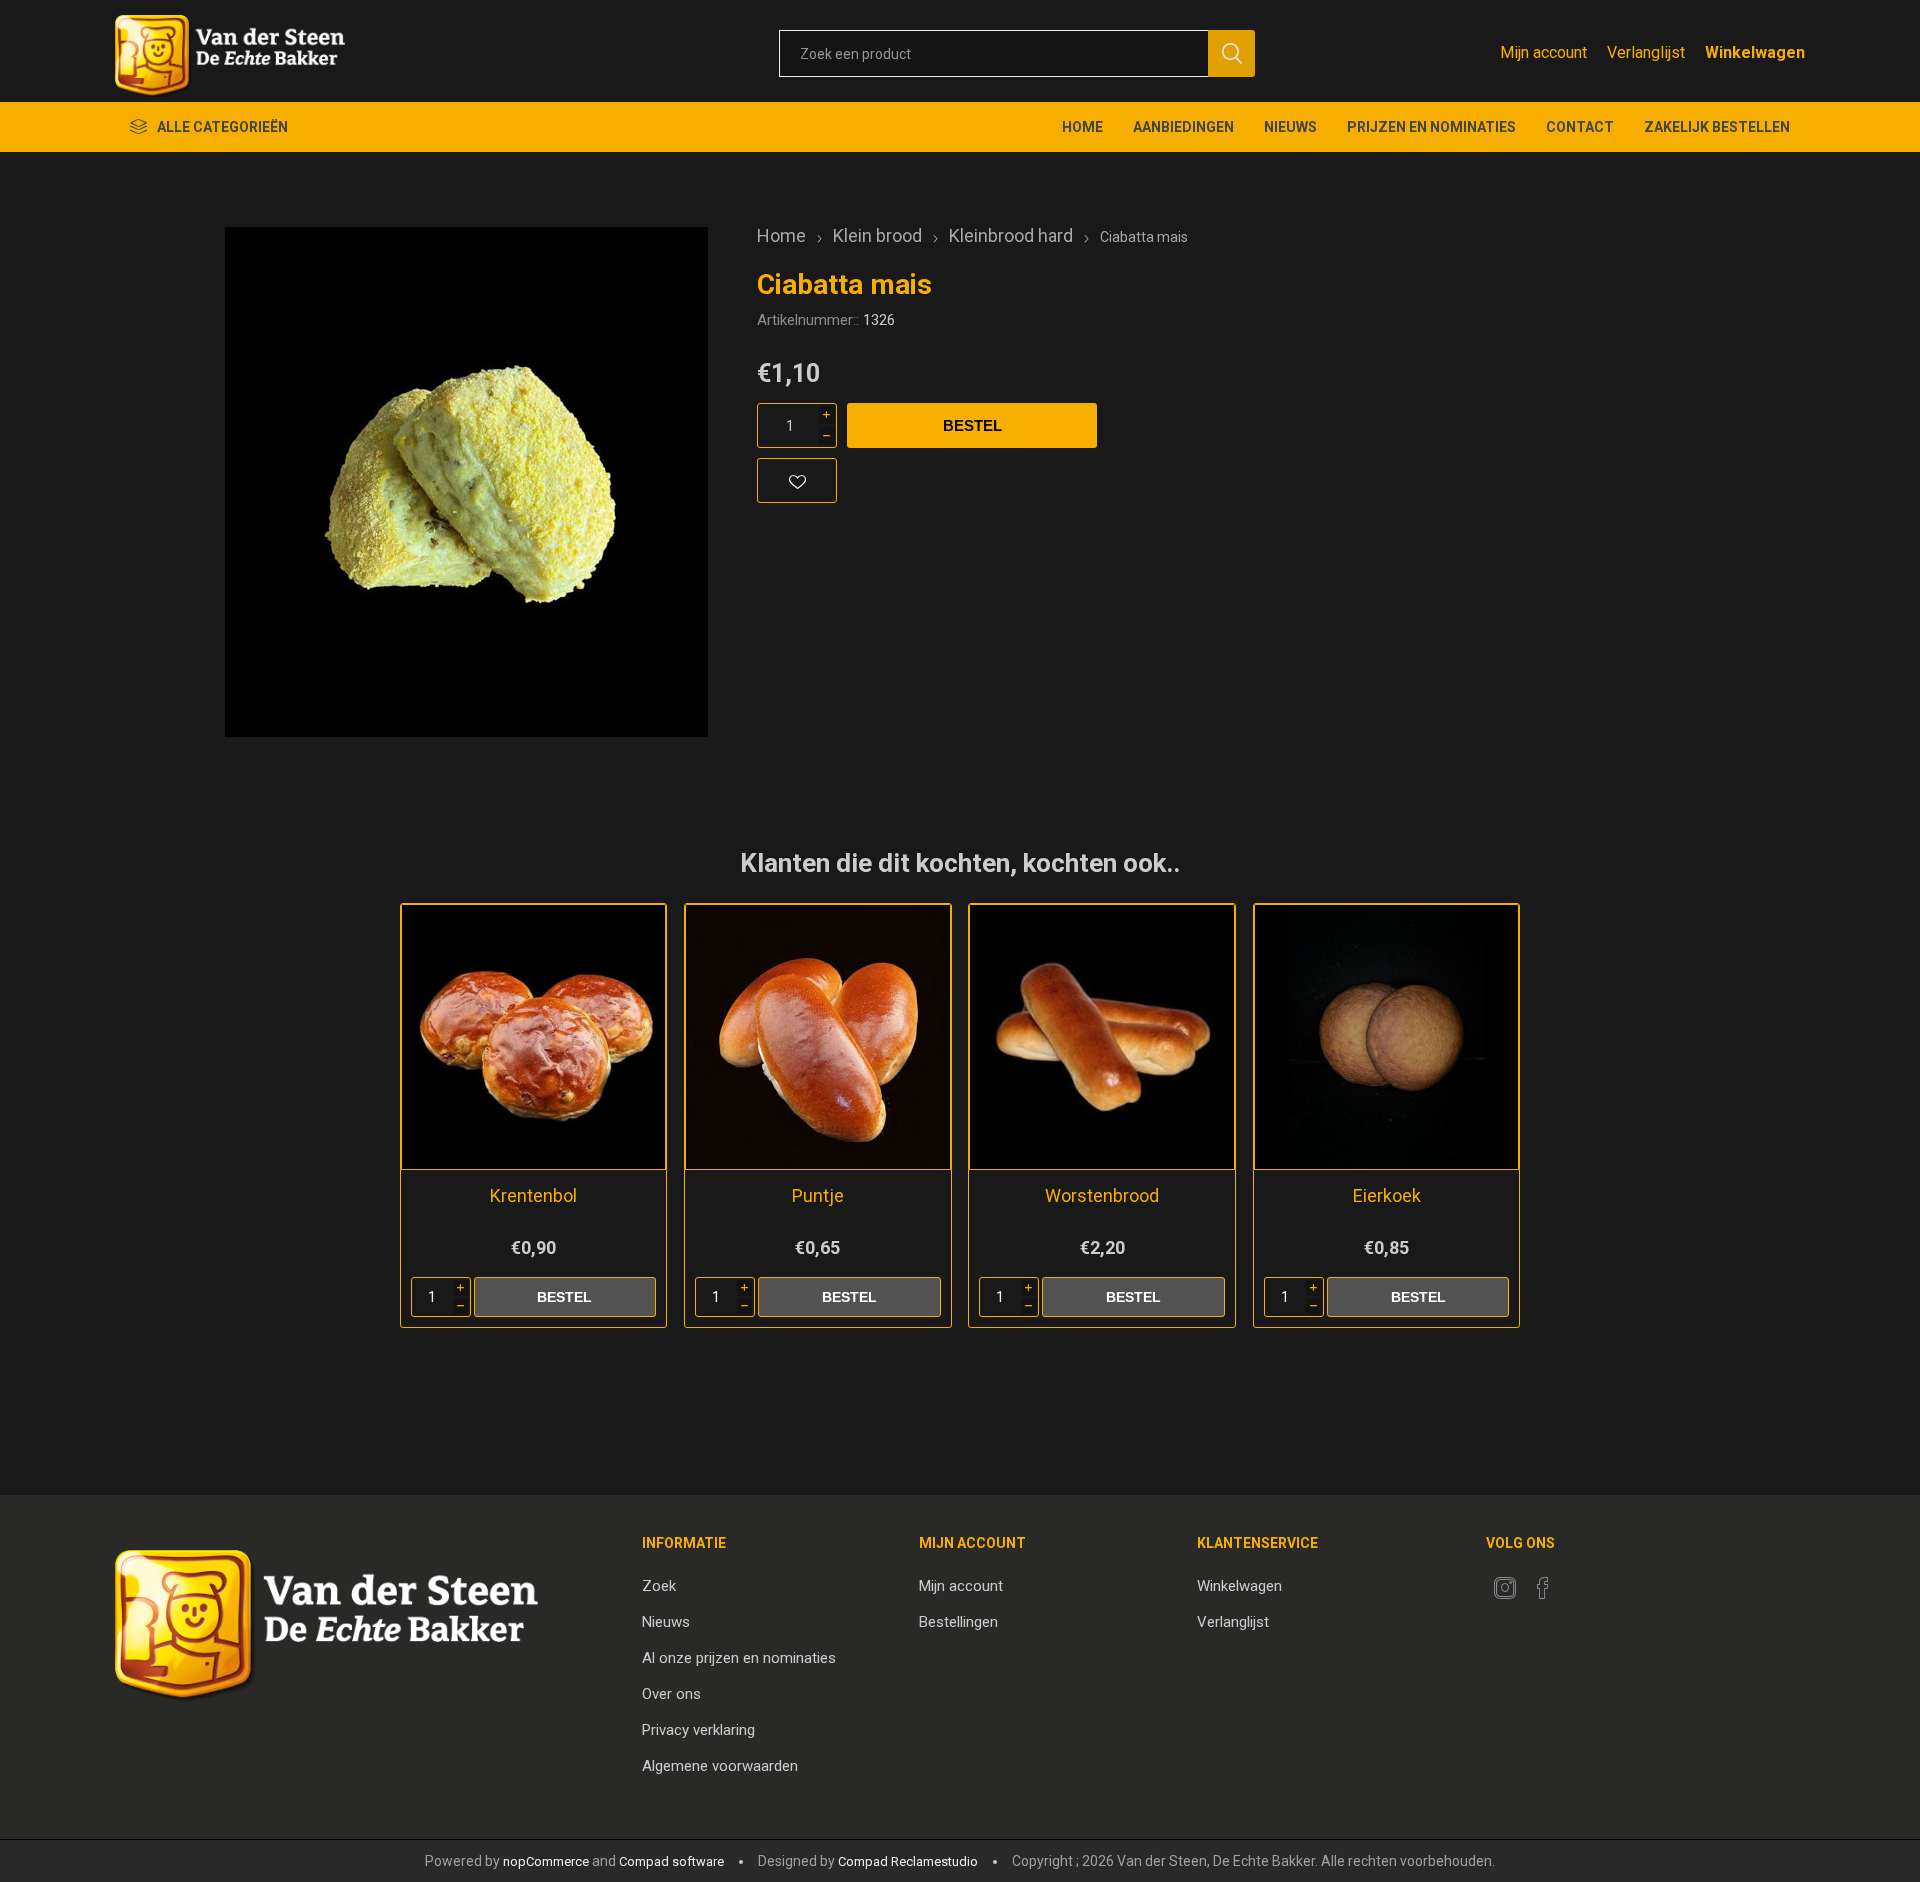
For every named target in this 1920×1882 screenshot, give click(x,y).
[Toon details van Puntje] (817, 1036)
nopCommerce (546, 1861)
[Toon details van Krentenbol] (533, 1036)
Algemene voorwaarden (720, 1766)
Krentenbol (533, 1195)
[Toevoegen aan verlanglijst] (797, 480)
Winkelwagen (1239, 1586)
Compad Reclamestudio (908, 1861)
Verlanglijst (1233, 1622)
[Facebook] (1543, 1588)
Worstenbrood (1102, 1195)
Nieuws (666, 1622)
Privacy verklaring (698, 1730)
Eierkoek (1387, 1195)
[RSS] (1581, 1582)
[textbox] (993, 53)
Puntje (818, 1195)
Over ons (671, 1694)
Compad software (671, 1861)
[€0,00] (1755, 52)
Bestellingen (958, 1622)
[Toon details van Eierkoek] (1386, 1036)
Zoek (659, 1586)
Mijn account (1543, 52)
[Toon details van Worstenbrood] (1101, 1036)
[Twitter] (1505, 1588)
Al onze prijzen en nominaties (739, 1658)
